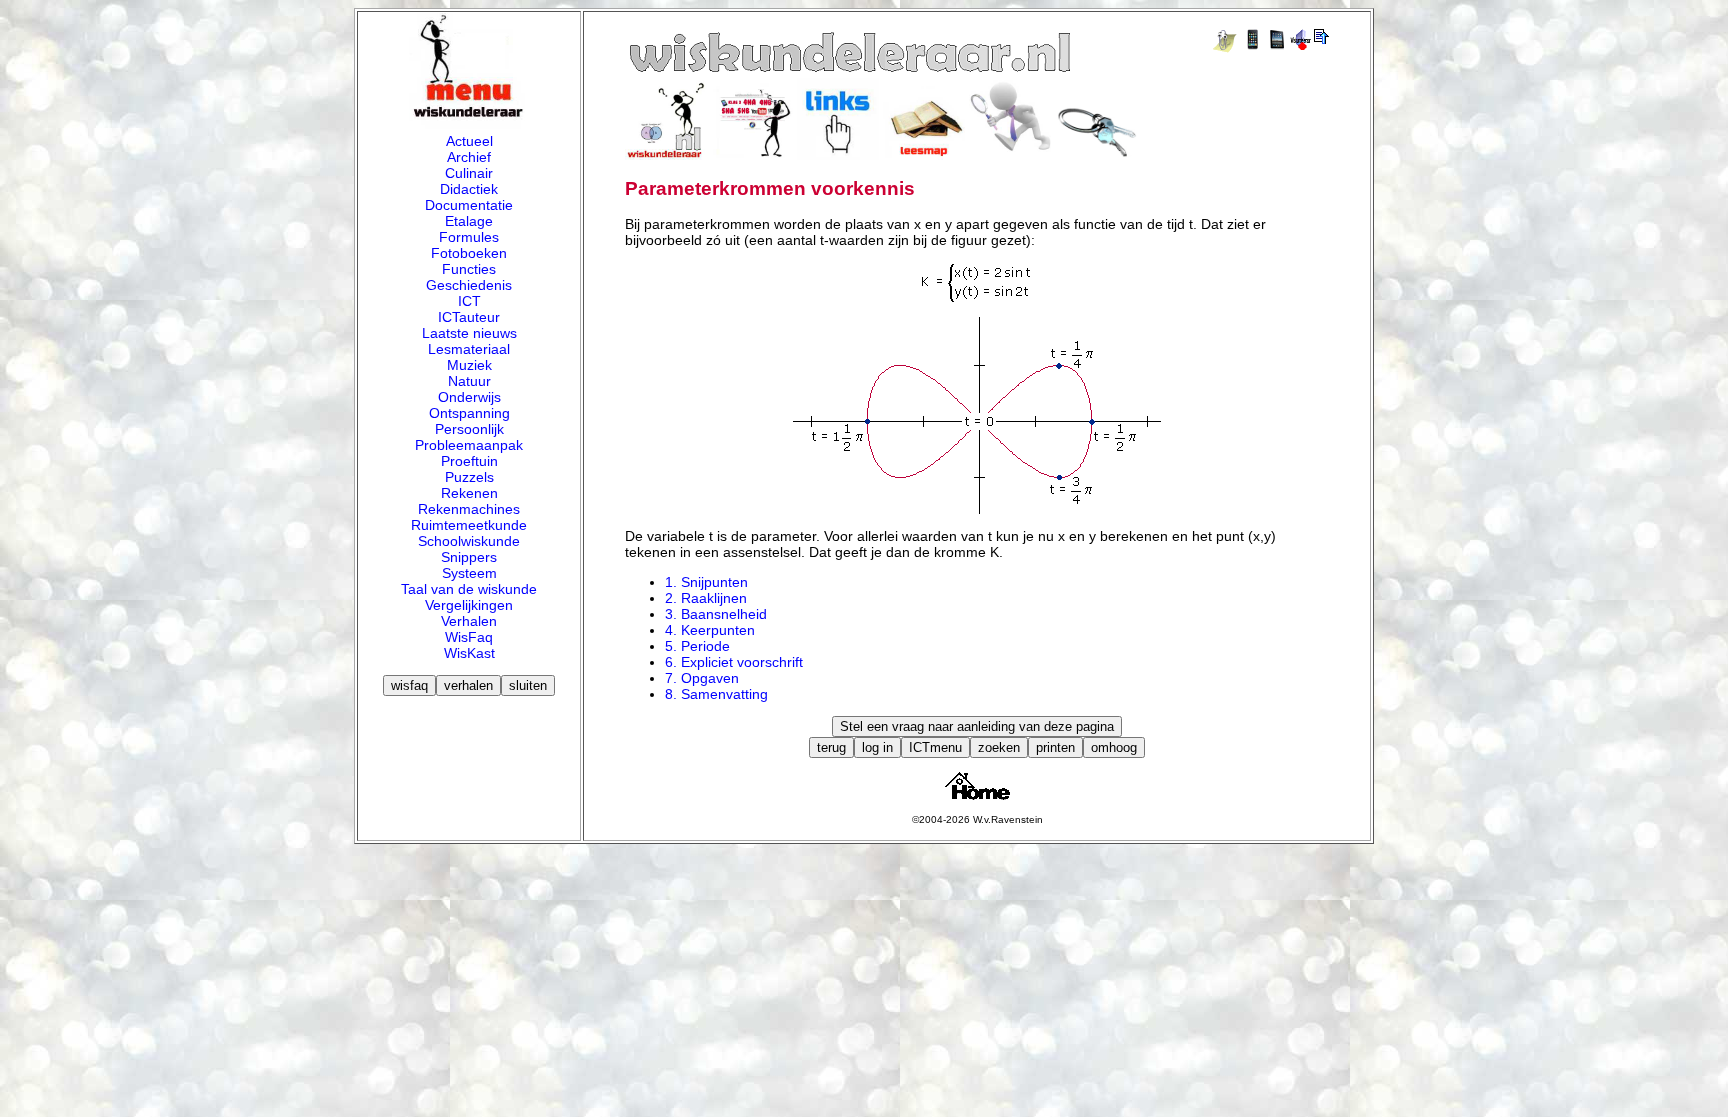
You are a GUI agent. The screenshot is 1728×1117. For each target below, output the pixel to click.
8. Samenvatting (716, 694)
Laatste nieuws (469, 333)
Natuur (469, 381)
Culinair (469, 173)
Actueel (469, 141)
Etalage (469, 221)
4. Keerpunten (710, 630)
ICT (469, 301)
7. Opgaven (702, 678)
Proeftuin (469, 461)
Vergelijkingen (469, 605)
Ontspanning (469, 413)
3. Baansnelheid (716, 614)
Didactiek (469, 189)
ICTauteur (469, 317)
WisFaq (469, 637)
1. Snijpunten (706, 582)
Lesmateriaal (469, 349)
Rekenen (469, 493)
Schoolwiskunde (469, 541)
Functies (469, 269)
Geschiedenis (469, 285)
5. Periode (697, 646)
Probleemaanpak (469, 445)
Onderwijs (469, 397)
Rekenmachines (469, 509)
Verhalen (469, 621)
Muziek (469, 365)
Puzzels (469, 477)
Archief (469, 157)
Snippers (469, 557)
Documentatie (469, 205)
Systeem (469, 573)
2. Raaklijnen (706, 598)
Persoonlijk (469, 429)
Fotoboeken (469, 253)
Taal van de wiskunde (469, 589)
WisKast (469, 653)
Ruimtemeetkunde (469, 525)
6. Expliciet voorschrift (734, 662)
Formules (469, 237)
